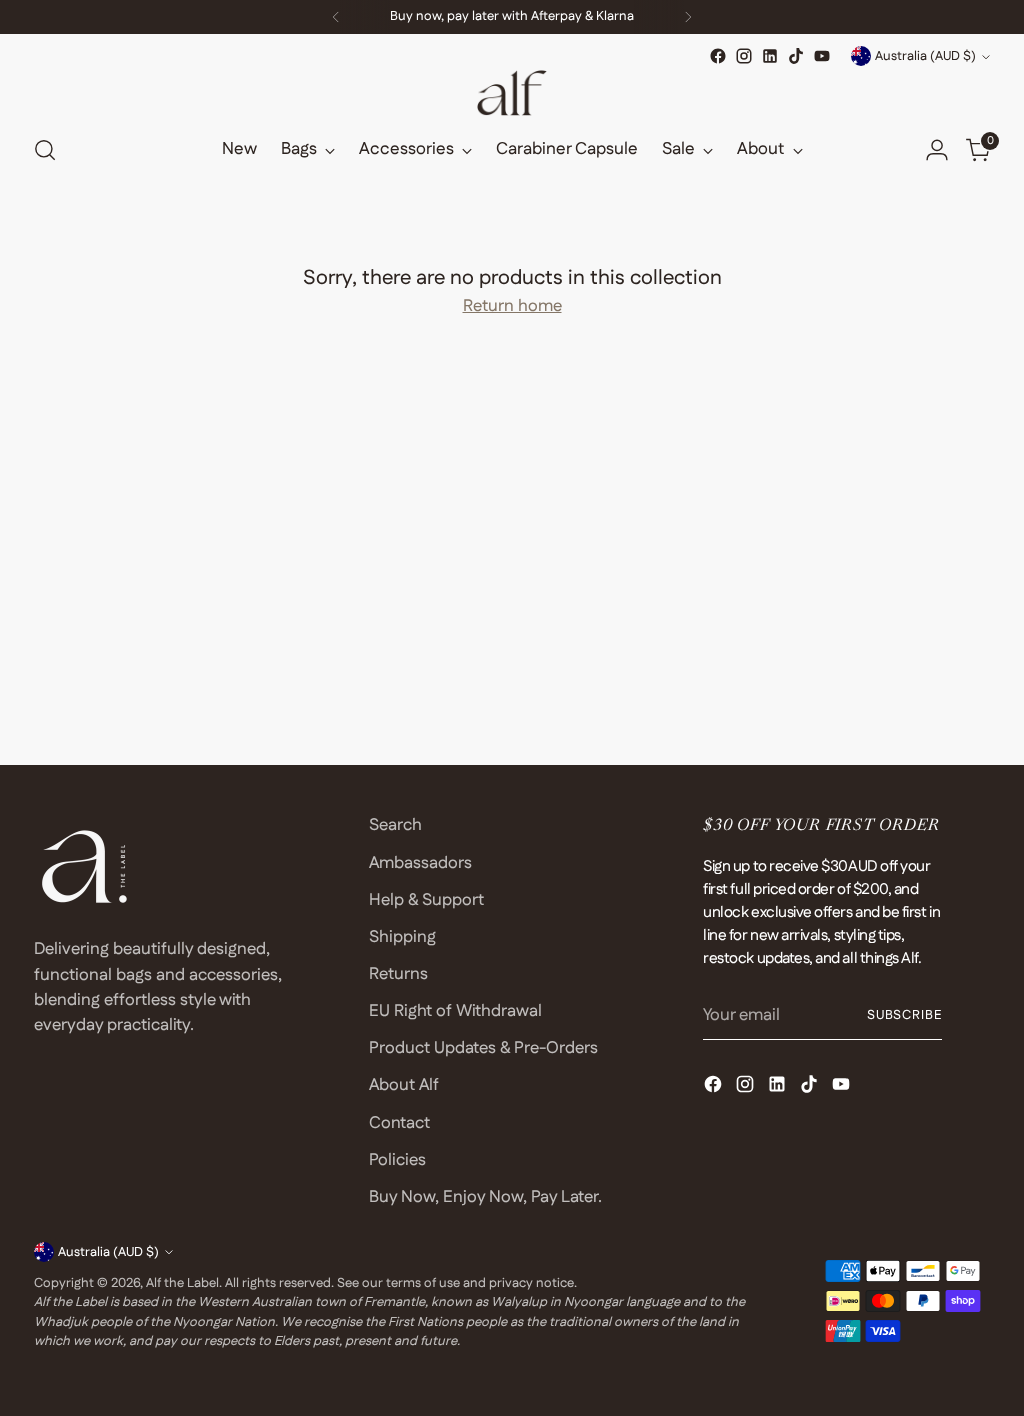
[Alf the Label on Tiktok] (796, 56)
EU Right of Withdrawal (455, 1011)
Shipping (402, 937)
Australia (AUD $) (925, 56)
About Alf (404, 1085)
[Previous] (336, 17)
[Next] (688, 17)
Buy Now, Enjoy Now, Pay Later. (485, 1197)
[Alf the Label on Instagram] (744, 56)
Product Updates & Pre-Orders (483, 1048)
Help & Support (426, 900)
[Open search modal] (45, 150)
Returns (398, 974)
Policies (397, 1160)
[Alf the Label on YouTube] (822, 56)
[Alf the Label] (512, 93)
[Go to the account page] (937, 150)
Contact (399, 1123)
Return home (512, 306)
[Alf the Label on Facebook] (718, 56)
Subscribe (905, 1015)
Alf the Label (182, 1283)
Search (395, 825)
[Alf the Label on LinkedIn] (770, 56)
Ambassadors (420, 863)
